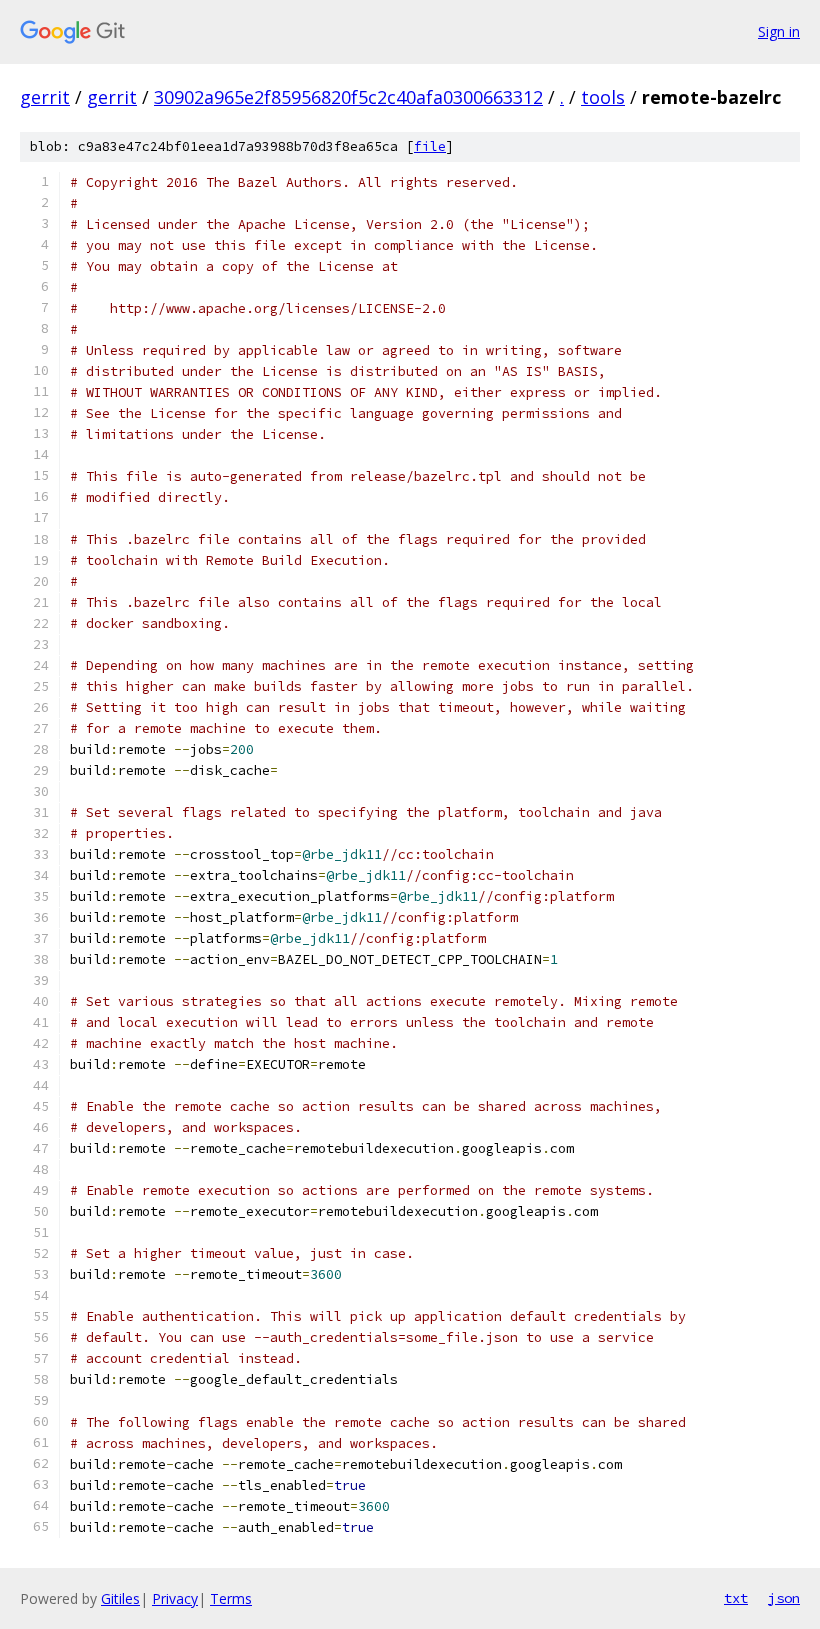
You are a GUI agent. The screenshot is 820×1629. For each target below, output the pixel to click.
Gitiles (120, 1598)
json (784, 1598)
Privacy (175, 1598)
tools (603, 97)
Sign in (779, 31)
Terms (231, 1598)
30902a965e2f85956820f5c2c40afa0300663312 (348, 97)
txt (736, 1598)
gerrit (45, 97)
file (430, 146)
